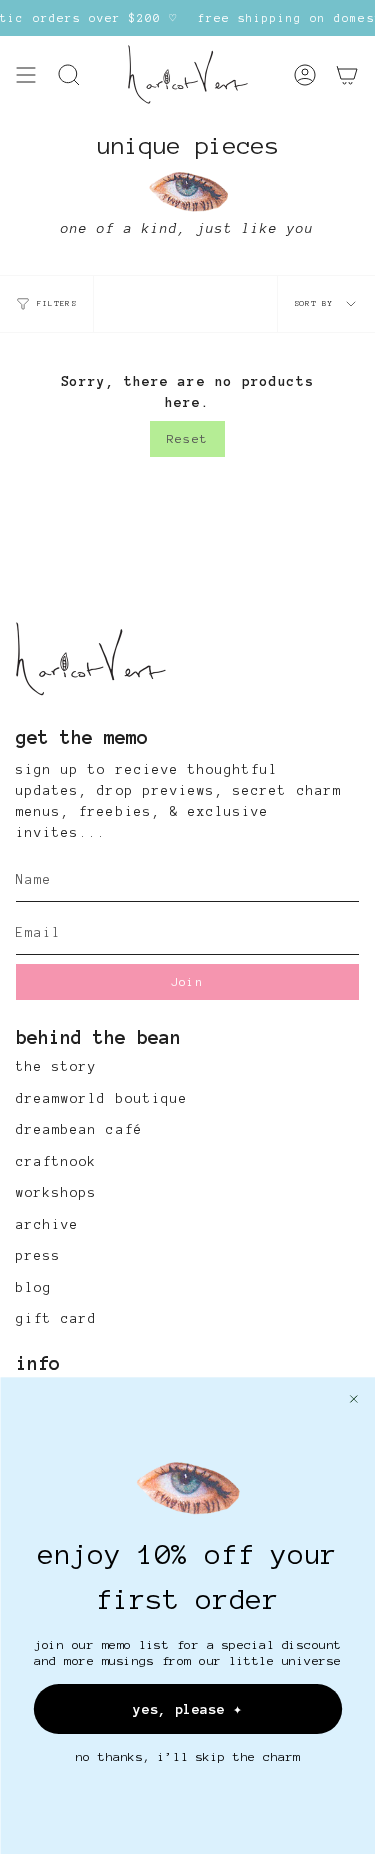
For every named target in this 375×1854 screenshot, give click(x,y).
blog (34, 1288)
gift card (56, 1319)
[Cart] (347, 75)
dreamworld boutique (102, 1099)
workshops (56, 1193)
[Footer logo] (91, 659)
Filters (57, 303)
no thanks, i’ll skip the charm (187, 1756)
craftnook (56, 1162)
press (38, 1256)
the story (56, 1067)
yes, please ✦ (187, 1708)
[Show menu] (26, 75)
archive (47, 1225)
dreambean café (79, 1130)
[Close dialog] (353, 1399)
